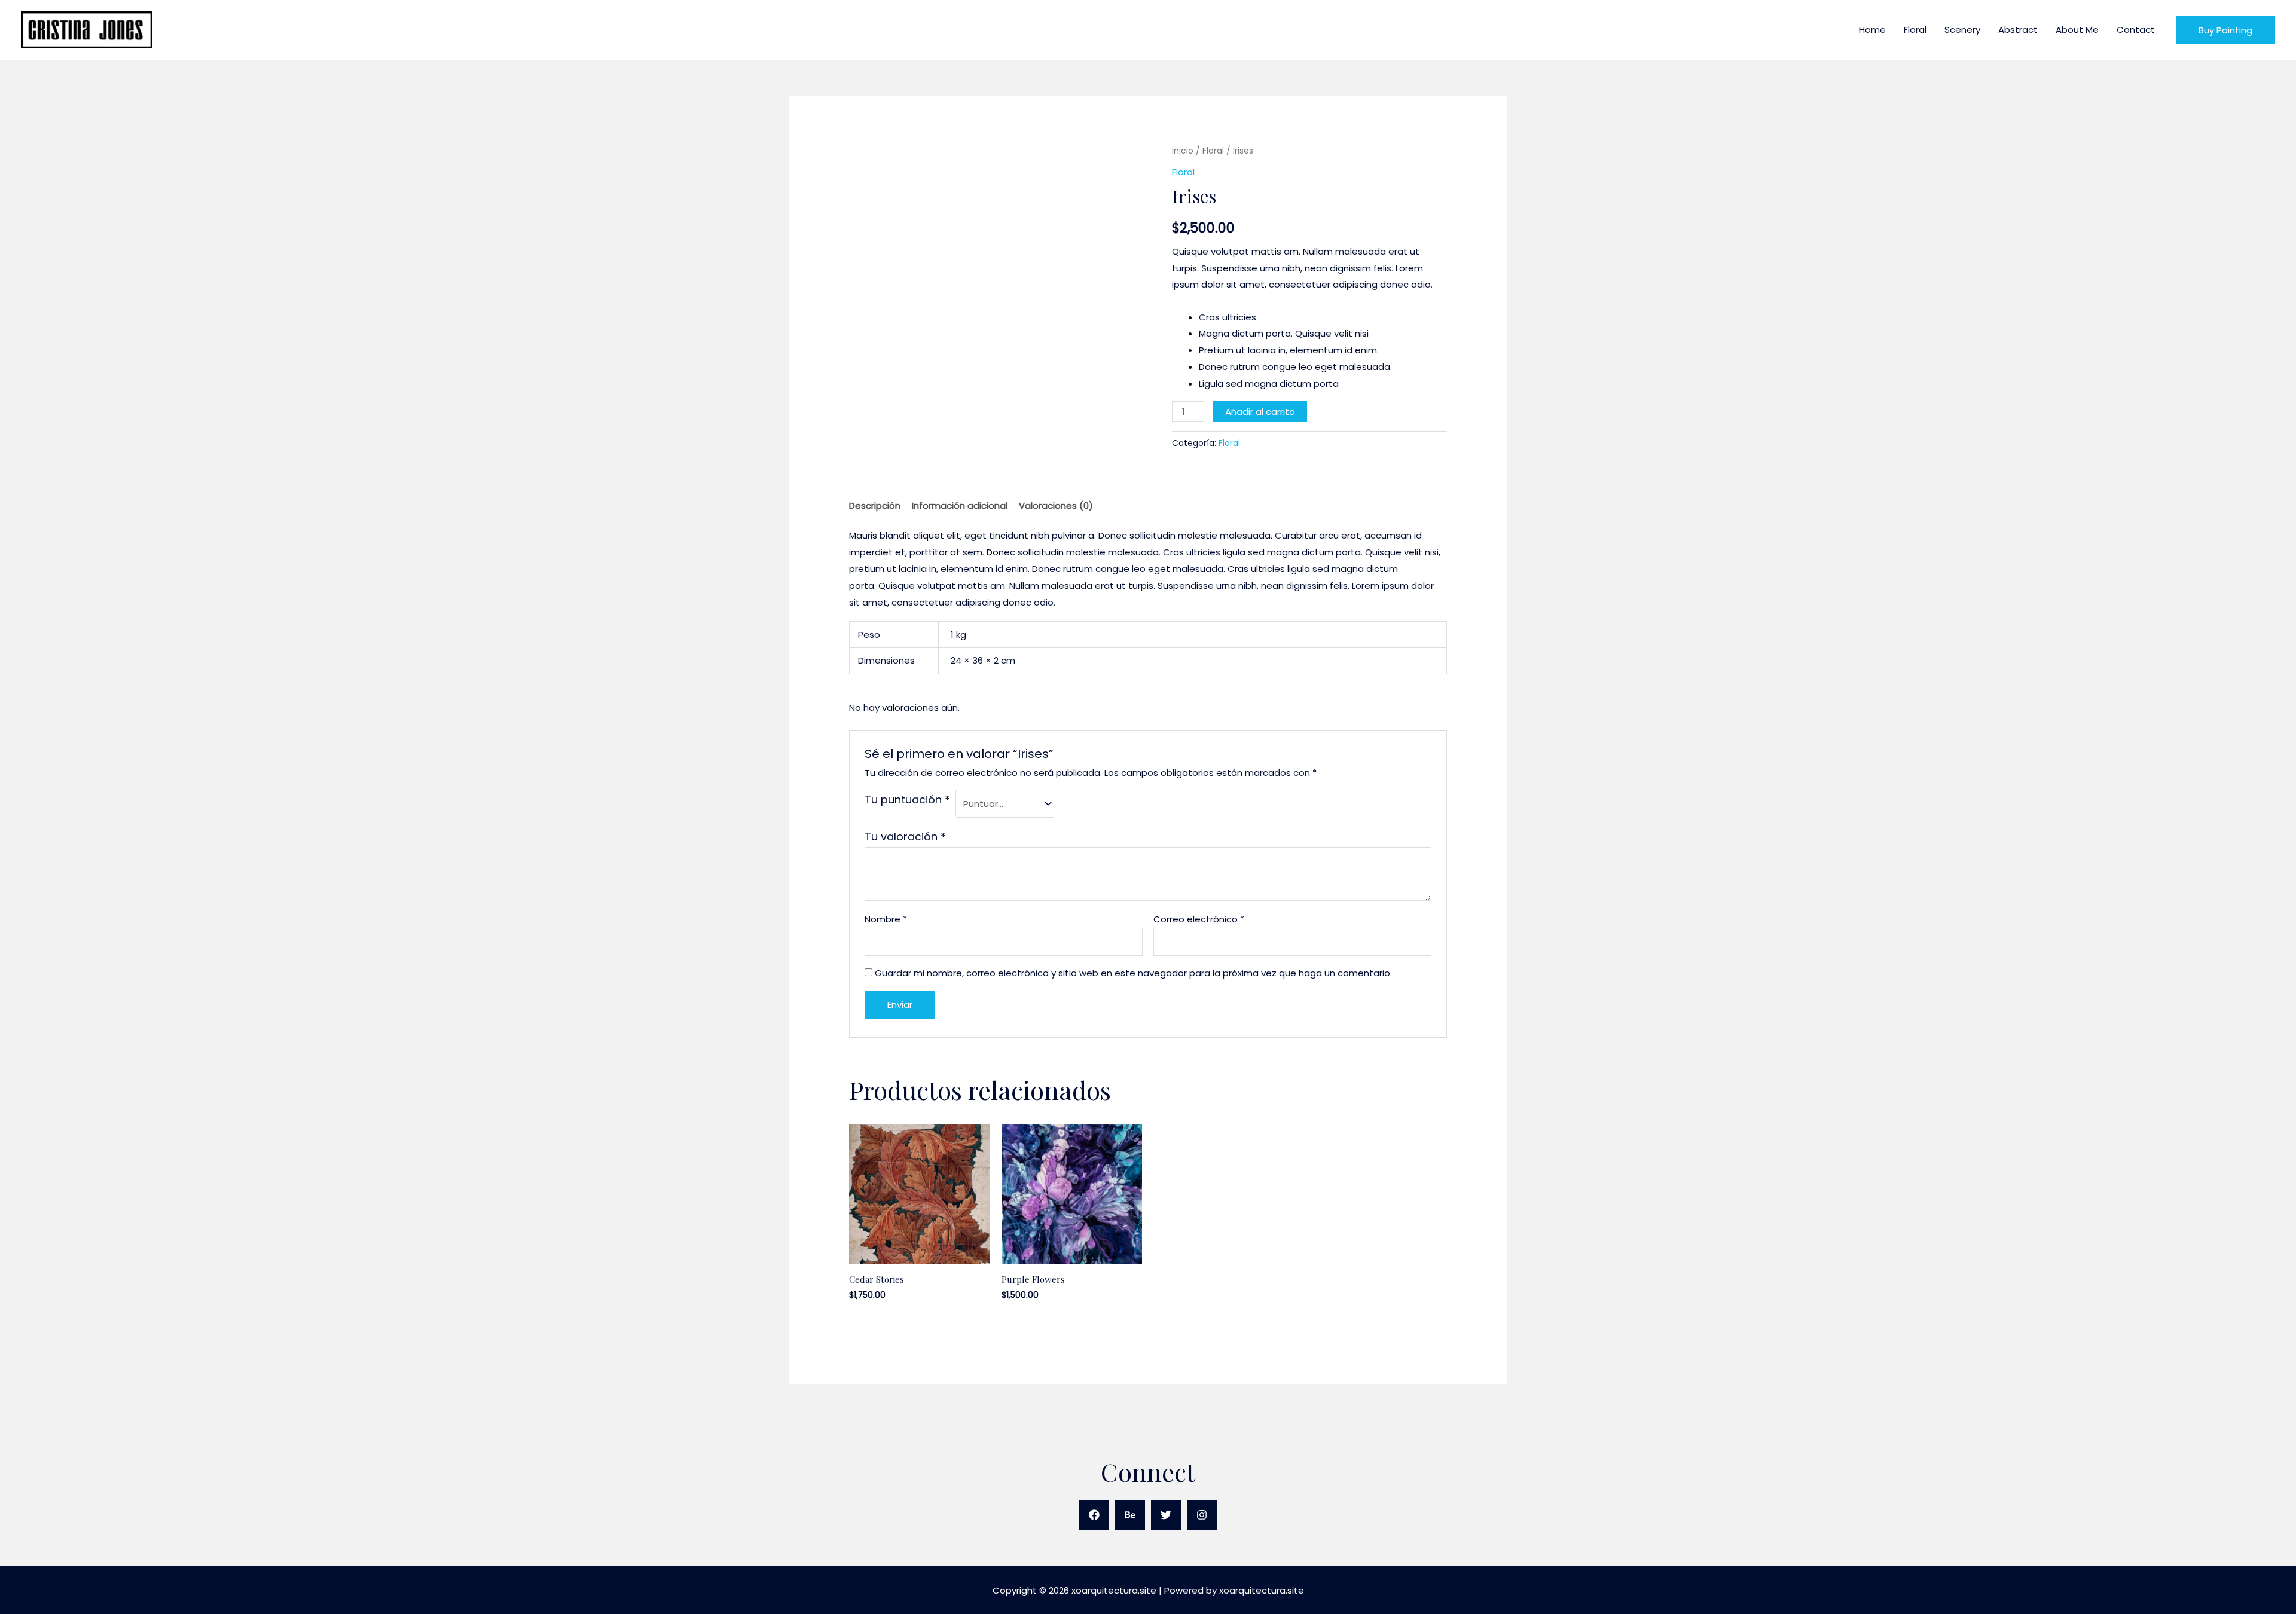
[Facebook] (1094, 1515)
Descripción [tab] (875, 505)
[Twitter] (1166, 1515)
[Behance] (1130, 1515)
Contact (2136, 30)
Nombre (886, 919)
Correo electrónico (1199, 919)
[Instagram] (1202, 1515)
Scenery (1962, 30)
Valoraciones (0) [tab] (1056, 505)
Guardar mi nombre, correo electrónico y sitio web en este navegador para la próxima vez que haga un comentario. (1133, 973)
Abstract (2018, 30)
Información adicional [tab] (960, 505)
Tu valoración (905, 837)
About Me (2077, 30)
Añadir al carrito (1260, 412)
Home (1872, 30)
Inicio (1183, 151)
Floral (1915, 30)
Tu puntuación (907, 800)
